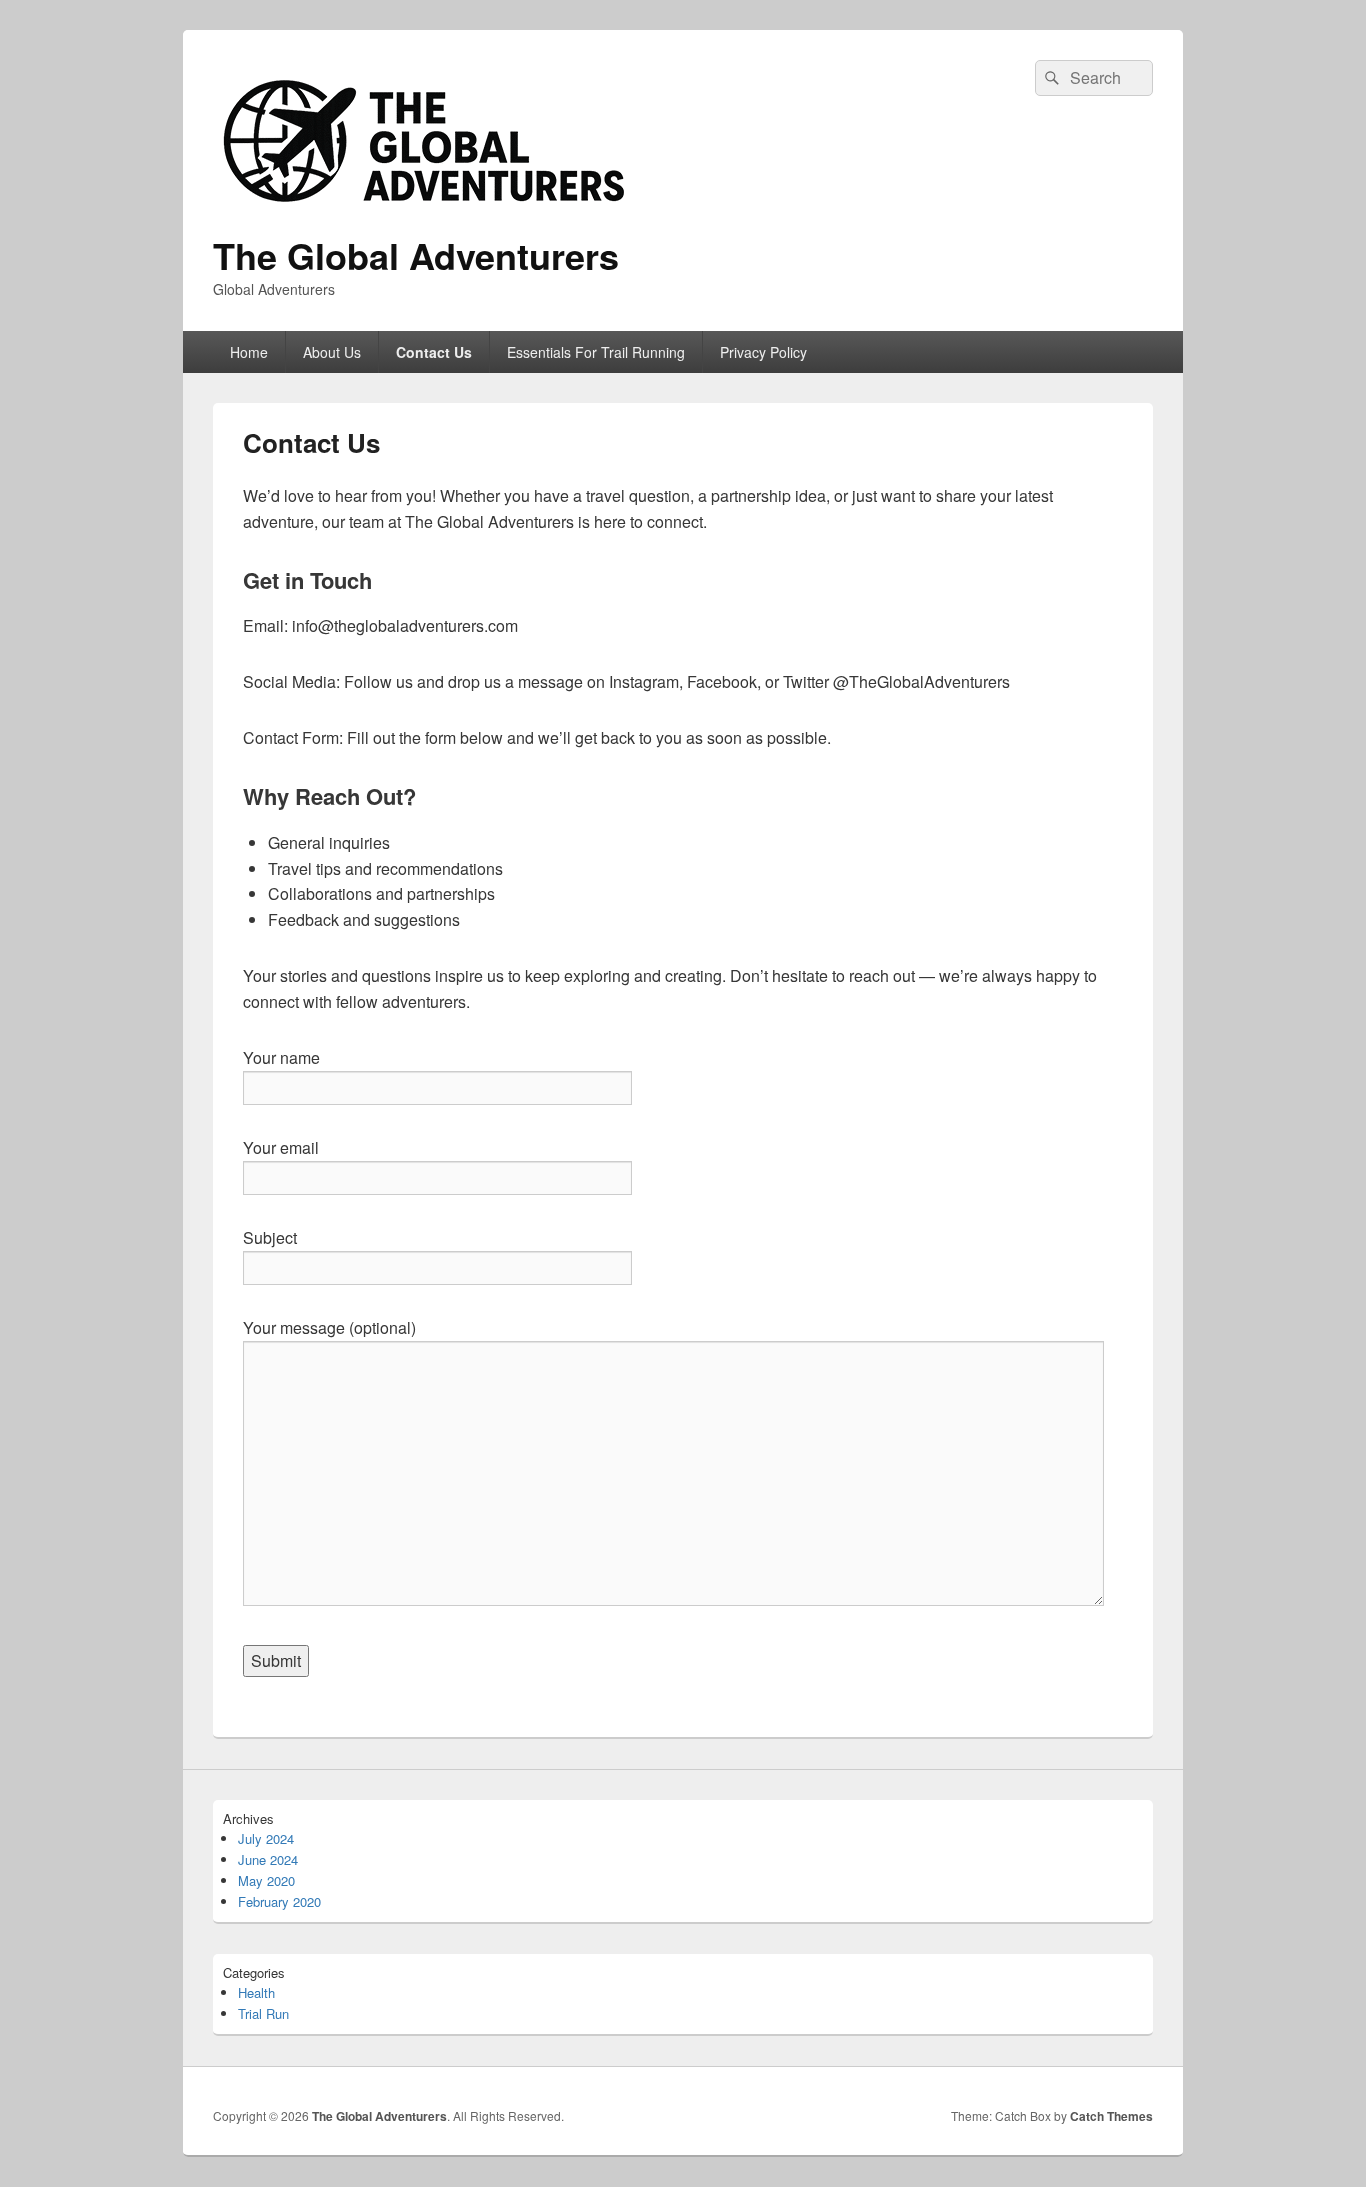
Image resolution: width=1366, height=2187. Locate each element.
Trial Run (263, 2013)
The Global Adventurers (416, 255)
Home (249, 352)
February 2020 (279, 1901)
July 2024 (266, 1838)
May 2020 (266, 1880)
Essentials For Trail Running (596, 352)
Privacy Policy (763, 352)
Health (256, 1992)
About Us (332, 352)
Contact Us (434, 352)
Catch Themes (1111, 2116)
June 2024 (268, 1859)
